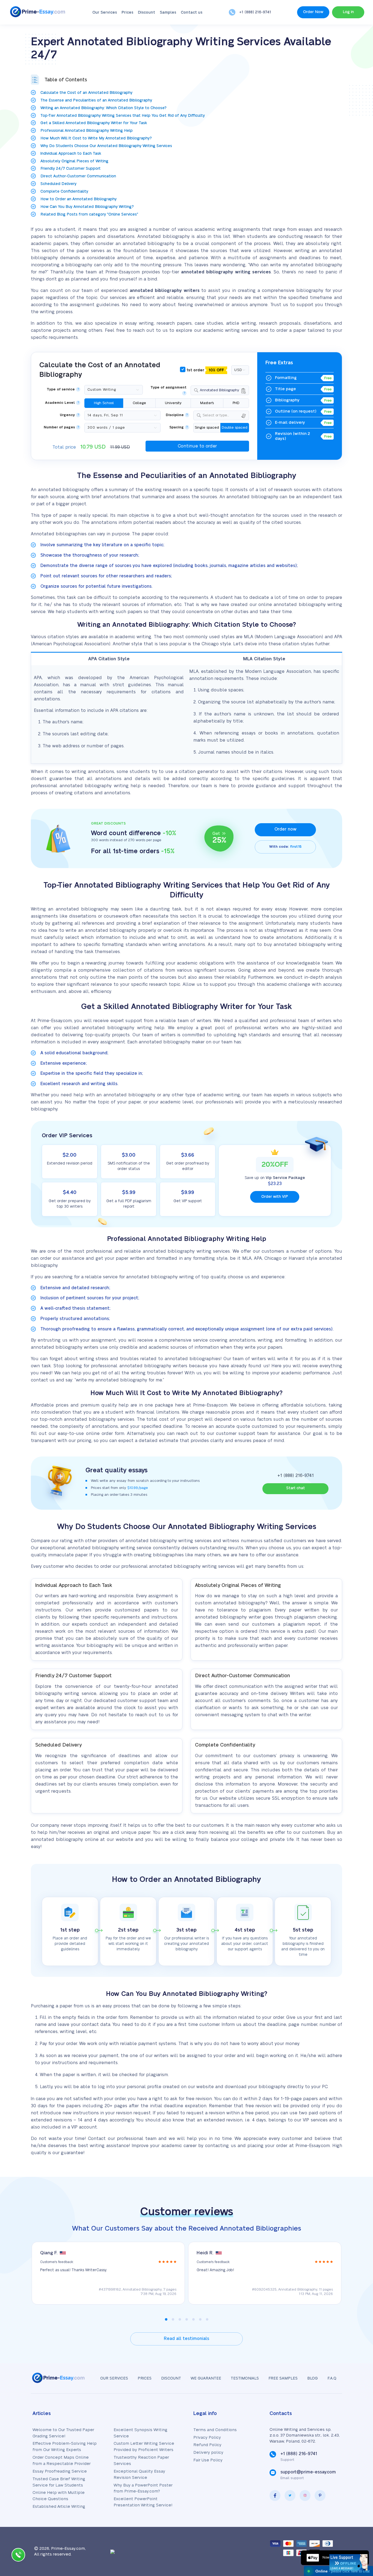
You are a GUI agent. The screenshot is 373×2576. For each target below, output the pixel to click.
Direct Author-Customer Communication (78, 176)
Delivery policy (208, 2453)
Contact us (192, 13)
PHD (236, 403)
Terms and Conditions (215, 2430)
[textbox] (225, 415)
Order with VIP (275, 1197)
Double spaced (235, 428)
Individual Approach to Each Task (71, 154)
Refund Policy (207, 2445)
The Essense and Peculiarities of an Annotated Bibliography (96, 100)
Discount (146, 13)
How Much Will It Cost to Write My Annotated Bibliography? (96, 138)
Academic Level (60, 403)
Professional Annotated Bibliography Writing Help (87, 131)
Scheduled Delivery (58, 184)
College (139, 403)
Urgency (67, 415)
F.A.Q (332, 2378)
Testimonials (245, 2378)
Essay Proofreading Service (60, 2471)
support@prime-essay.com (308, 2472)
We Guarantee (206, 2378)
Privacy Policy (207, 2438)
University (173, 403)
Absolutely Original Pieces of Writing (74, 161)
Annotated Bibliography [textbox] (220, 390)
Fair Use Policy (208, 2460)
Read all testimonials (187, 2339)
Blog (313, 2378)
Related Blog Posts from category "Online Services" (89, 214)
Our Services (105, 13)
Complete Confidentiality (64, 192)
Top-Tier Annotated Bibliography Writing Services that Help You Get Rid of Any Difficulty (123, 116)
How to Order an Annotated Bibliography (79, 199)
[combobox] (220, 390)
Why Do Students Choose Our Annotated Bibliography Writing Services (106, 146)
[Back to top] (357, 2519)
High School (104, 403)
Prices (127, 13)
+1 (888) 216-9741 (255, 12)
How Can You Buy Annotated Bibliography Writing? (87, 207)
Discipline (175, 415)
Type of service (61, 389)
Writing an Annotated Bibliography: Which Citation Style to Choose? (103, 108)
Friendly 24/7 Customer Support (70, 169)
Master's (207, 403)
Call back (18, 2556)
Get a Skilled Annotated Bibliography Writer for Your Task (94, 123)
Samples (168, 13)
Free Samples (283, 2378)
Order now (285, 829)
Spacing (177, 427)
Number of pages (59, 427)
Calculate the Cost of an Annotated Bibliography (86, 93)
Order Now (313, 12)
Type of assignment (168, 388)
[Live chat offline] (348, 2562)
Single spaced (207, 428)
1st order (205, 370)
